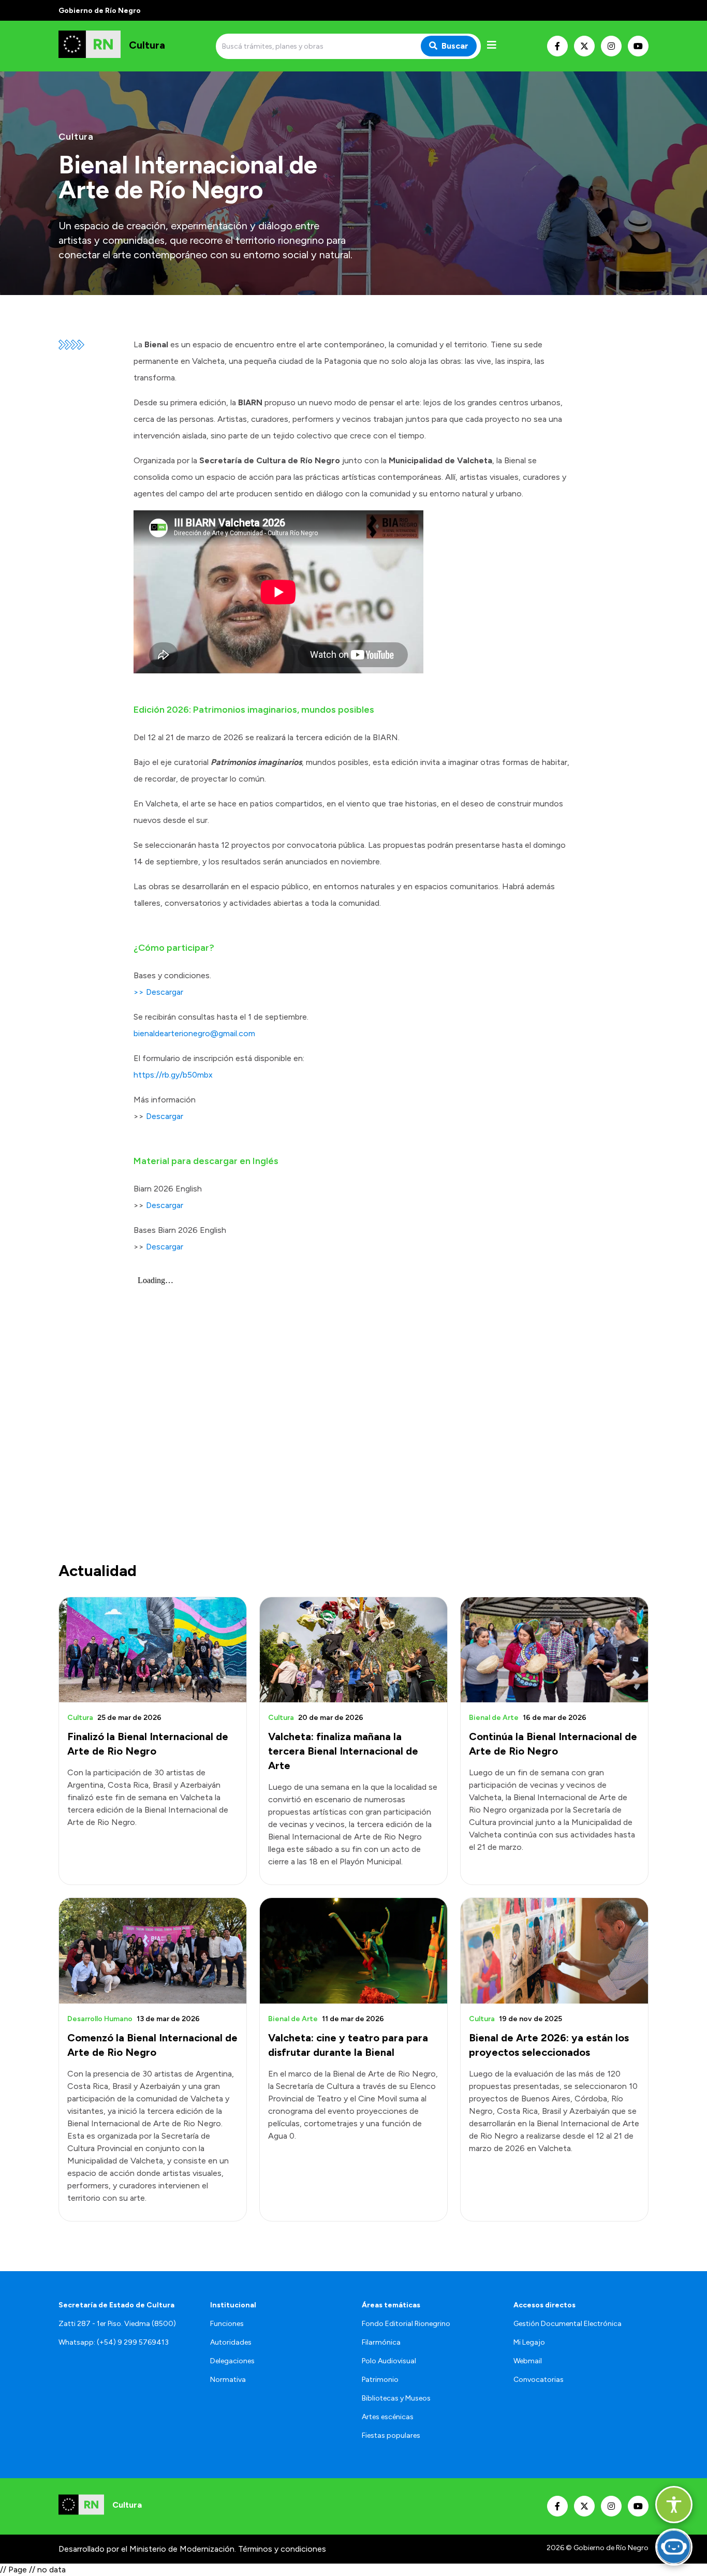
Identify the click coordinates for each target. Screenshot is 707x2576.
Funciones (227, 2324)
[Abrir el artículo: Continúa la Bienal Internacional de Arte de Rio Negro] (554, 1650)
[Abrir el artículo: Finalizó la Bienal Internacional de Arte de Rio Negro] (153, 1650)
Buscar (455, 46)
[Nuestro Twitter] (584, 46)
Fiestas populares (391, 2435)
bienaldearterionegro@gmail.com (194, 1033)
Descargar (165, 1116)
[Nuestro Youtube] (638, 46)
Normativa (228, 2380)
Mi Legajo (529, 2342)
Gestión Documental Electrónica (568, 2324)
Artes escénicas (388, 2417)
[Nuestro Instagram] (611, 46)
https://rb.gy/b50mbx (173, 1075)
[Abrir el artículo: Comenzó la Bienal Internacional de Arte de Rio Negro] (153, 1951)
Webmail (528, 2361)
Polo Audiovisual (389, 2361)
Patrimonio (380, 2380)
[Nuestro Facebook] (557, 46)
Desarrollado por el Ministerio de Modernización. (147, 2549)
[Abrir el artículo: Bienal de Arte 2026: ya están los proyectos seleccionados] (554, 1951)
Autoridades (231, 2342)
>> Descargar (158, 992)
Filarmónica (381, 2342)
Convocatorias (539, 2380)
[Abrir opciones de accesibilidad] (674, 2505)
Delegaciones (232, 2361)
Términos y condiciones (282, 2549)
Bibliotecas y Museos (396, 2398)
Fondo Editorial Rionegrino (406, 2324)
